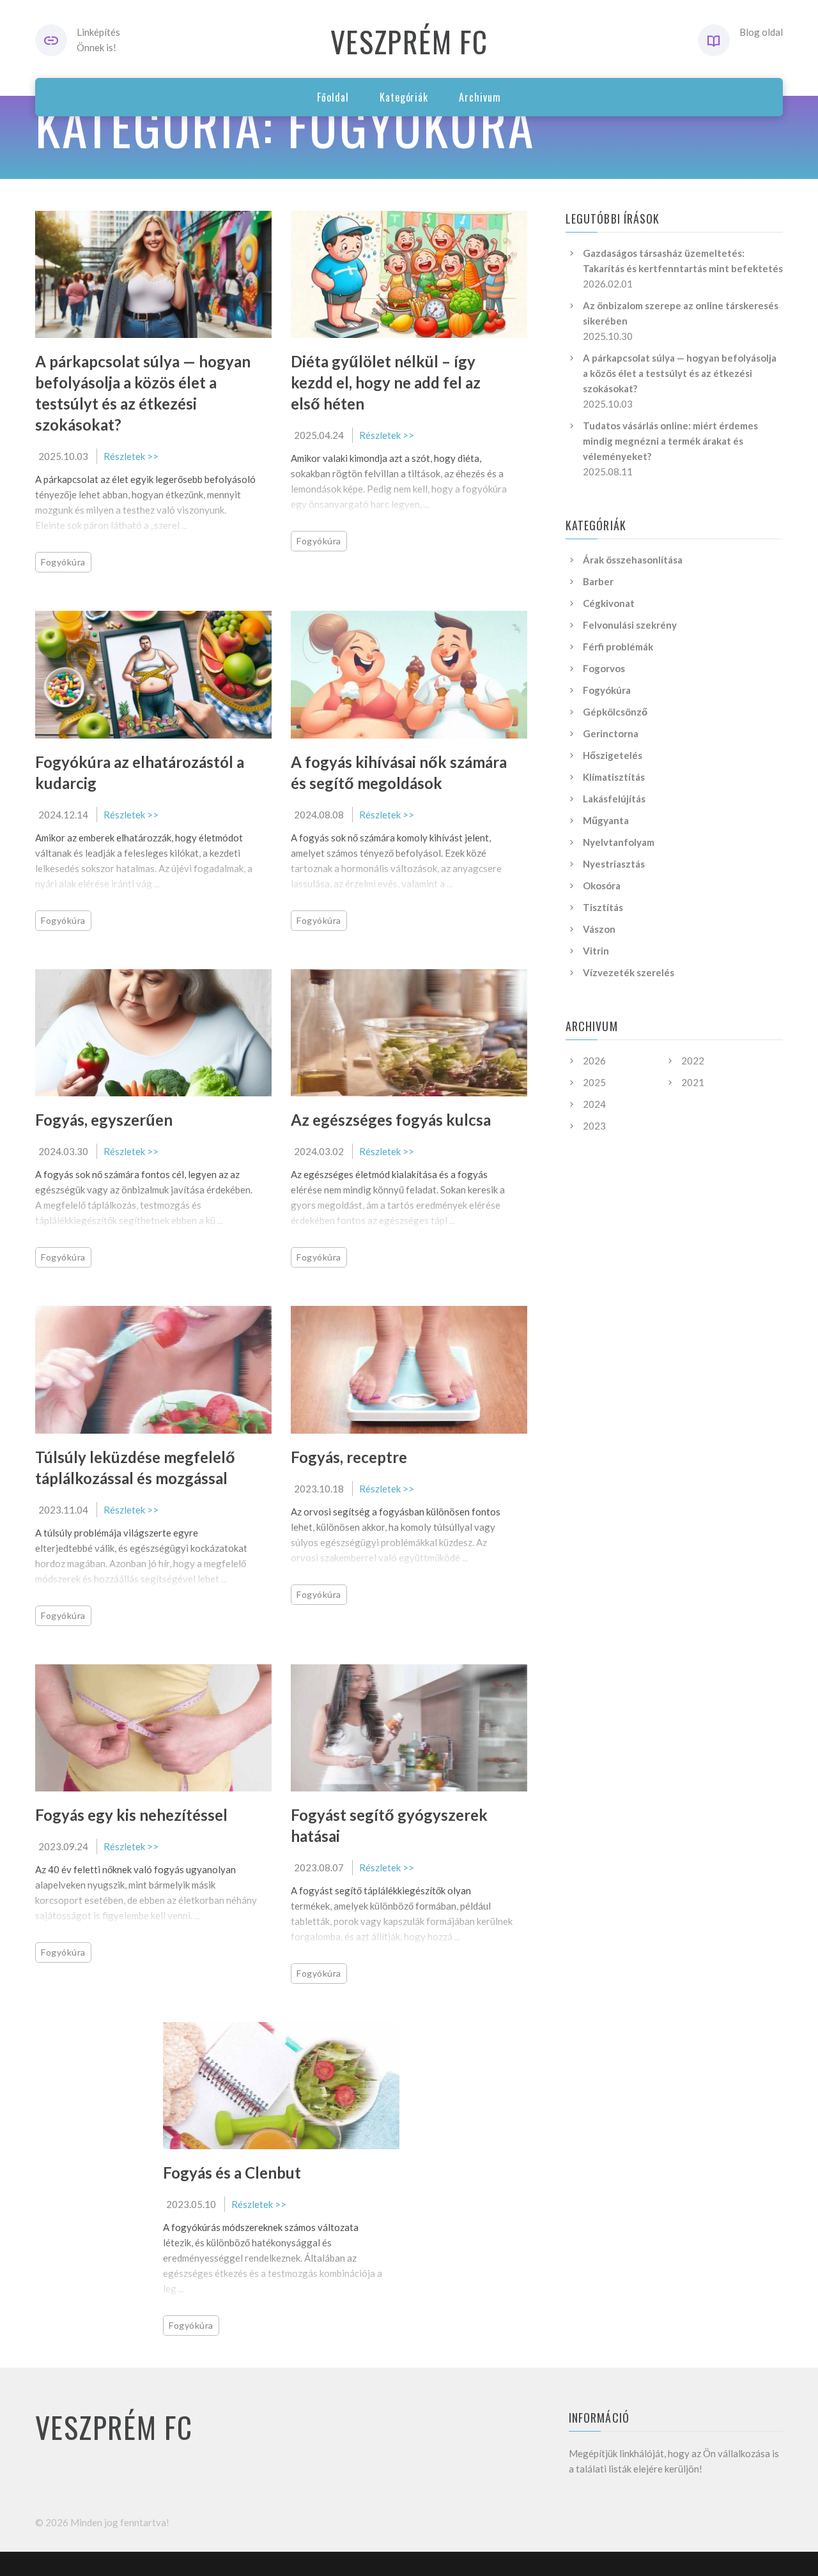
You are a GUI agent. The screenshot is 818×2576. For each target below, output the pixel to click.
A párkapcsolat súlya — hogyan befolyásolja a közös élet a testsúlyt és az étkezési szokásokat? (680, 373)
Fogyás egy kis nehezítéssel (131, 1815)
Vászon (599, 929)
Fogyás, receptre (349, 1457)
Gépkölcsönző (615, 712)
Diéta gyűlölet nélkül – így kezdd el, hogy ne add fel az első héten (386, 382)
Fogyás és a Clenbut (232, 2173)
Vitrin (596, 951)
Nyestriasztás (614, 864)
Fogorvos (604, 668)
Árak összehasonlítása (633, 560)
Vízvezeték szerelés (629, 972)
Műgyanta (606, 820)
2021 (693, 1082)
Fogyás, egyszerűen (104, 1120)
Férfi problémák (618, 647)
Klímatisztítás (614, 777)
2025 (594, 1082)
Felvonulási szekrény (630, 625)
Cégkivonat (609, 603)
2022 (693, 1061)
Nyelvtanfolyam (619, 842)
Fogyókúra (63, 562)
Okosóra (602, 885)
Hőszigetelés (613, 755)
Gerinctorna (611, 733)
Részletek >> (131, 456)
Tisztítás (603, 907)
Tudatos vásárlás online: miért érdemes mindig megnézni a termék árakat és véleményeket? (670, 441)
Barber (598, 581)
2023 (594, 1126)
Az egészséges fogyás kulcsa (391, 1120)
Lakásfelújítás (614, 799)
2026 (594, 1061)
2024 (594, 1104)
